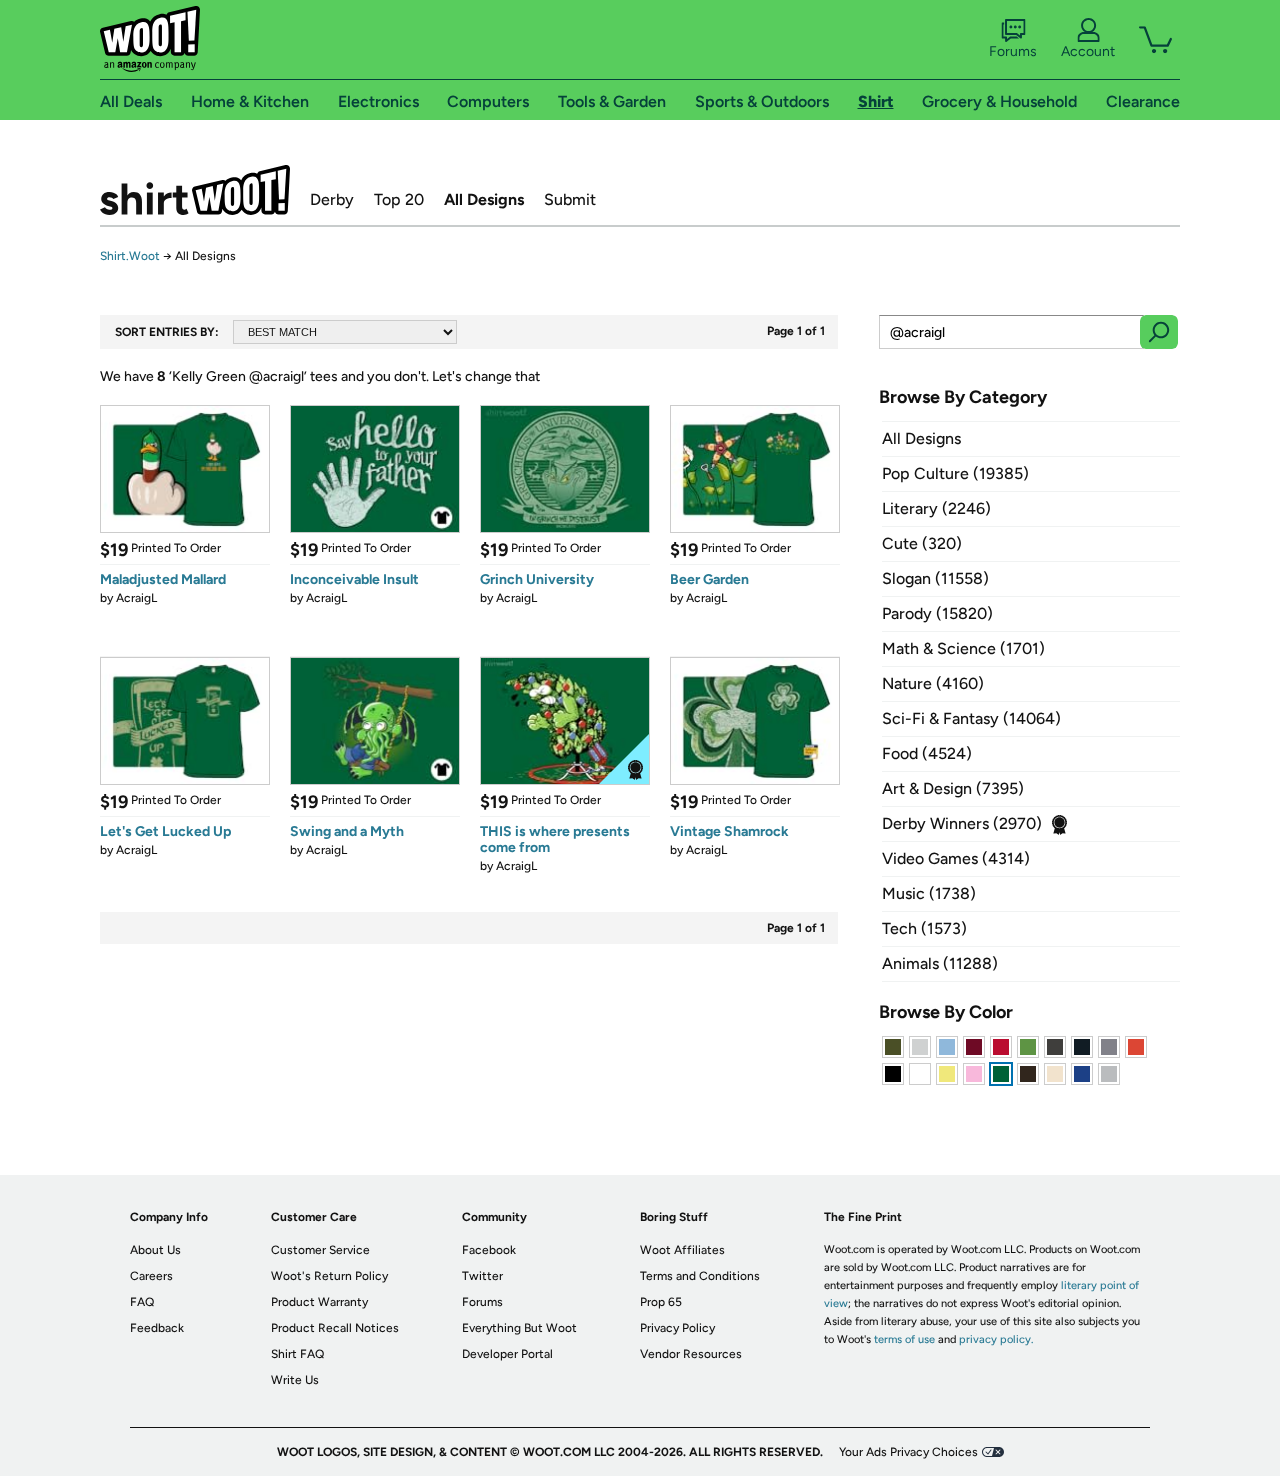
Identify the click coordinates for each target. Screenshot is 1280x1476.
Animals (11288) (940, 963)
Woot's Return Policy (329, 1276)
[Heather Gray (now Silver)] (1109, 1074)
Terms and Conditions (700, 1276)
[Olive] (893, 1047)
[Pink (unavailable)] (974, 1074)
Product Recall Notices (335, 1328)
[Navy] (1082, 1047)
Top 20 (399, 199)
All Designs (484, 199)
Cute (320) (922, 543)
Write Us (295, 1380)
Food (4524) (927, 753)
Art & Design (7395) (953, 788)
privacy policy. (996, 1339)
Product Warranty (319, 1302)
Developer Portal (507, 1354)
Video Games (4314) (956, 858)
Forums (1013, 51)
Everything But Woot (519, 1328)
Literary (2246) (936, 508)
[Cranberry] (974, 1047)
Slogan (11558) (935, 578)
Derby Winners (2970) (962, 823)
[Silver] (920, 1047)
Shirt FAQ (297, 1354)
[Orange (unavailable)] (1136, 1047)
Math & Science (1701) (963, 648)
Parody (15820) (937, 613)
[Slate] (1109, 1047)
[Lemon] (947, 1074)
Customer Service (320, 1250)
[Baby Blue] (947, 1047)
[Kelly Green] (1001, 1074)
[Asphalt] (1055, 1047)
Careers (151, 1276)
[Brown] (1028, 1074)
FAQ (142, 1302)
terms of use (904, 1339)
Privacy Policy (677, 1328)
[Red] (1001, 1047)
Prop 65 (661, 1302)
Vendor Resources (691, 1354)
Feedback (157, 1328)
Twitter (482, 1276)
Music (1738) (929, 893)
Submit (570, 199)
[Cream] (1055, 1074)
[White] (920, 1074)
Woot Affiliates (682, 1250)
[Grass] (1028, 1047)
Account (1088, 51)
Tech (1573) (924, 928)
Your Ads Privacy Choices (908, 1452)
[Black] (893, 1074)
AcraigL (136, 598)
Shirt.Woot (195, 190)
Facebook (489, 1250)
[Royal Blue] (1082, 1074)
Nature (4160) (933, 683)
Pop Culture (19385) (955, 473)
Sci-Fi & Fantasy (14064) (971, 718)
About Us (155, 1250)
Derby (332, 199)
